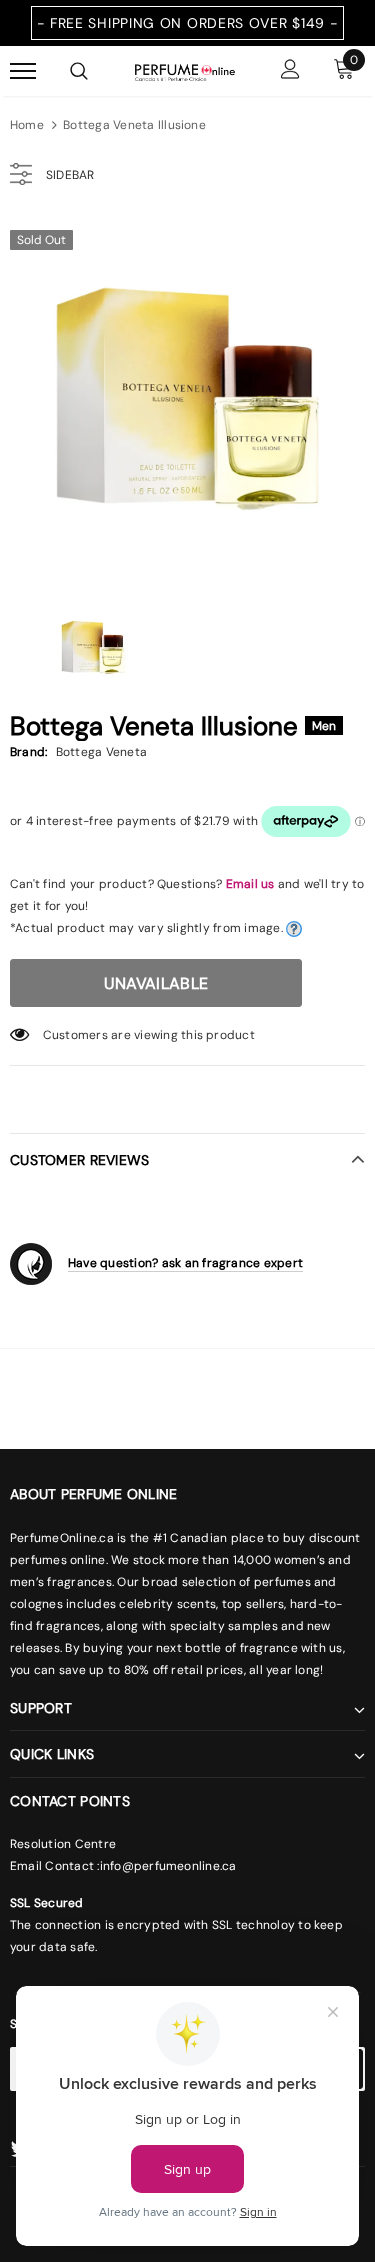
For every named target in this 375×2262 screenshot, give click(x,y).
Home (27, 125)
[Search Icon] (79, 71)
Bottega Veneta (101, 752)
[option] (187, 396)
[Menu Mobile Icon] (23, 71)
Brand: (28, 752)
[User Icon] (290, 71)
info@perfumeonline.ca (168, 1866)
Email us (250, 884)
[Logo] (185, 71)
